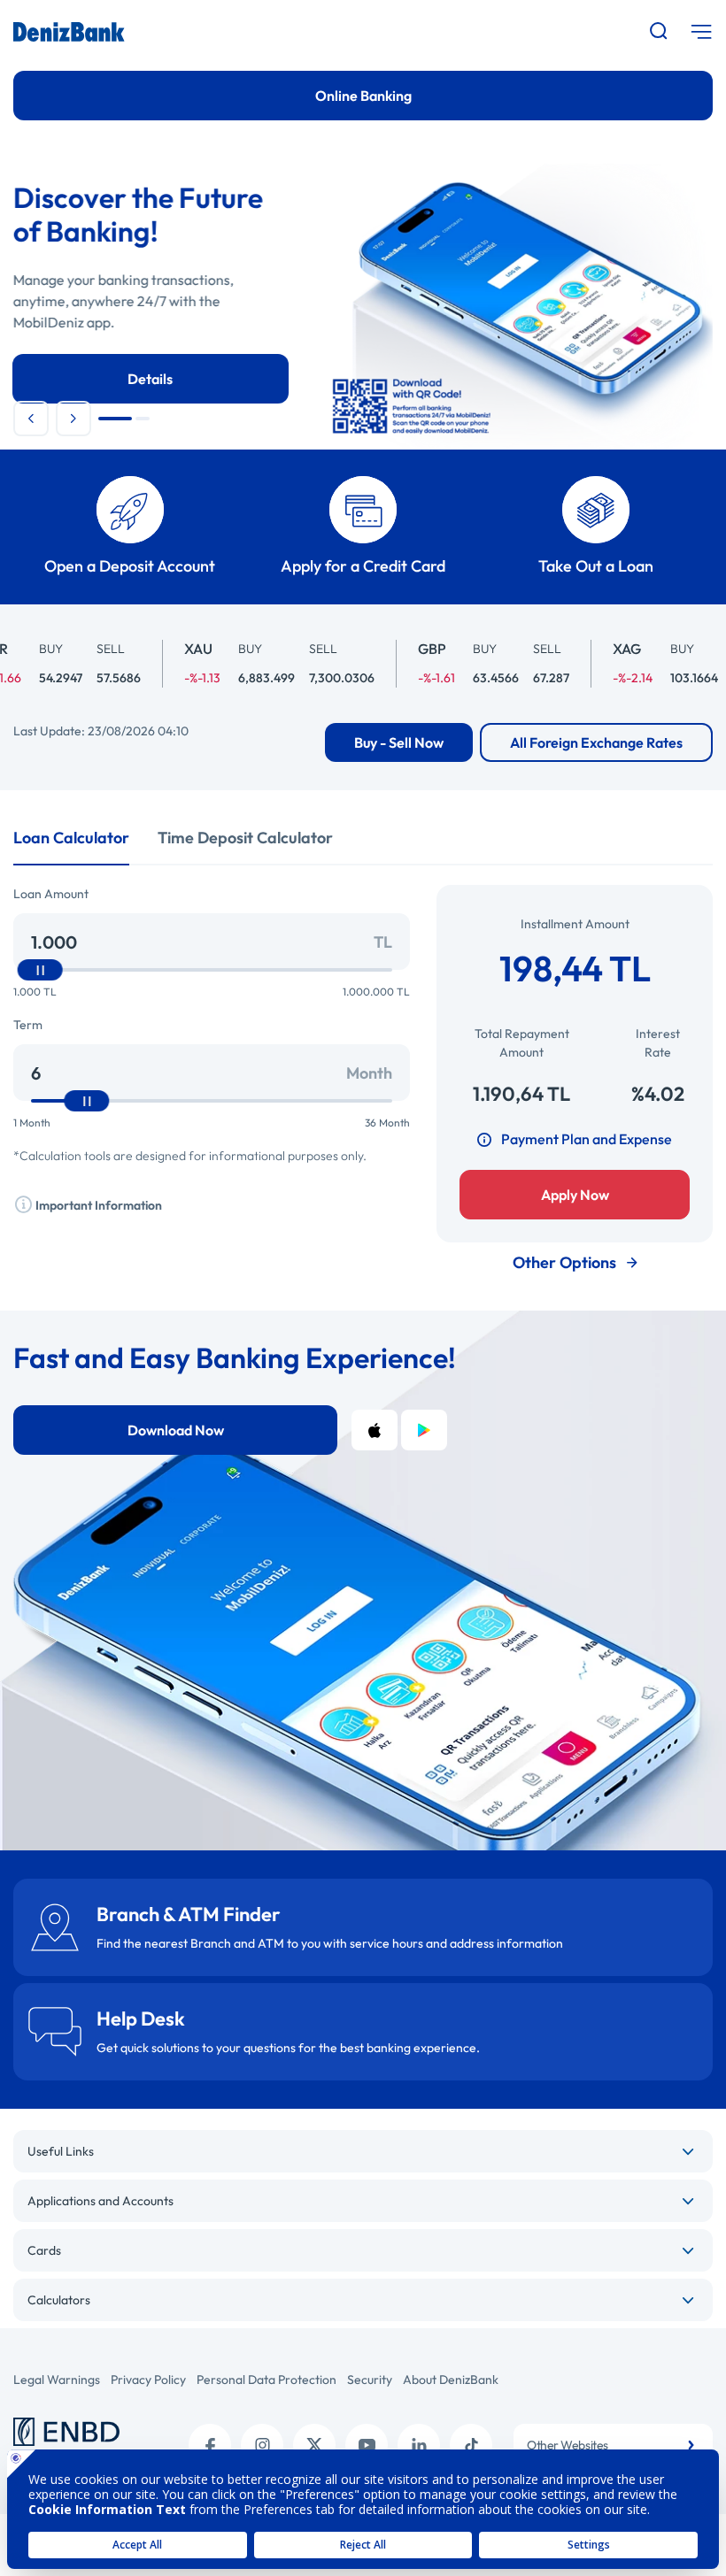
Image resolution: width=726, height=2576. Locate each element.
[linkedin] (419, 2445)
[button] (31, 419)
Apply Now (575, 1195)
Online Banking (363, 96)
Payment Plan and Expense (587, 1139)
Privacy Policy (148, 2380)
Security (370, 2380)
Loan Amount (51, 894)
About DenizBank (451, 2380)
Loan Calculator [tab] (71, 838)
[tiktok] (471, 2445)
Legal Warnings (57, 2380)
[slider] (40, 970)
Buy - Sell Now (399, 742)
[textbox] (613, 2445)
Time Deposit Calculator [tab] (245, 838)
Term (28, 1025)
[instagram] (262, 2445)
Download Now (176, 1430)
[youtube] (367, 2445)
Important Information (97, 1205)
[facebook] (210, 2445)
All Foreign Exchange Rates (596, 742)
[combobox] (613, 2445)
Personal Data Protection (266, 2380)
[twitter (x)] (314, 2445)
